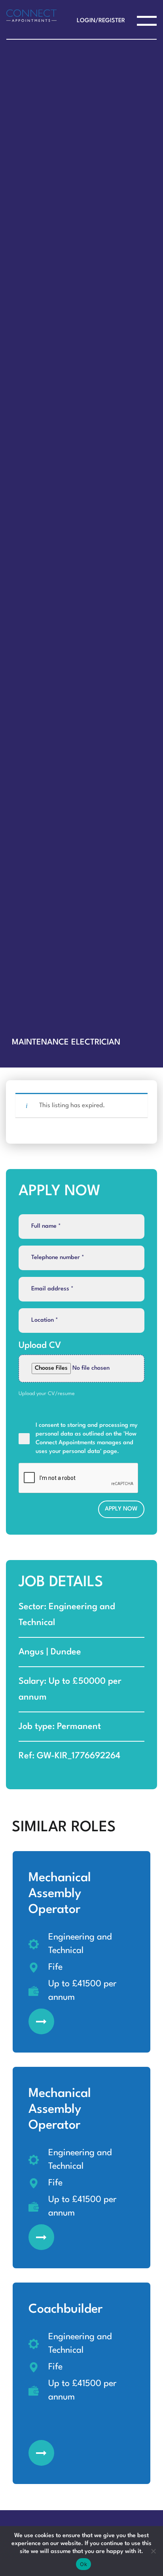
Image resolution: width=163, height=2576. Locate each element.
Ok (83, 2564)
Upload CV (40, 1345)
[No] (153, 2551)
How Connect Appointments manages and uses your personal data (86, 1443)
